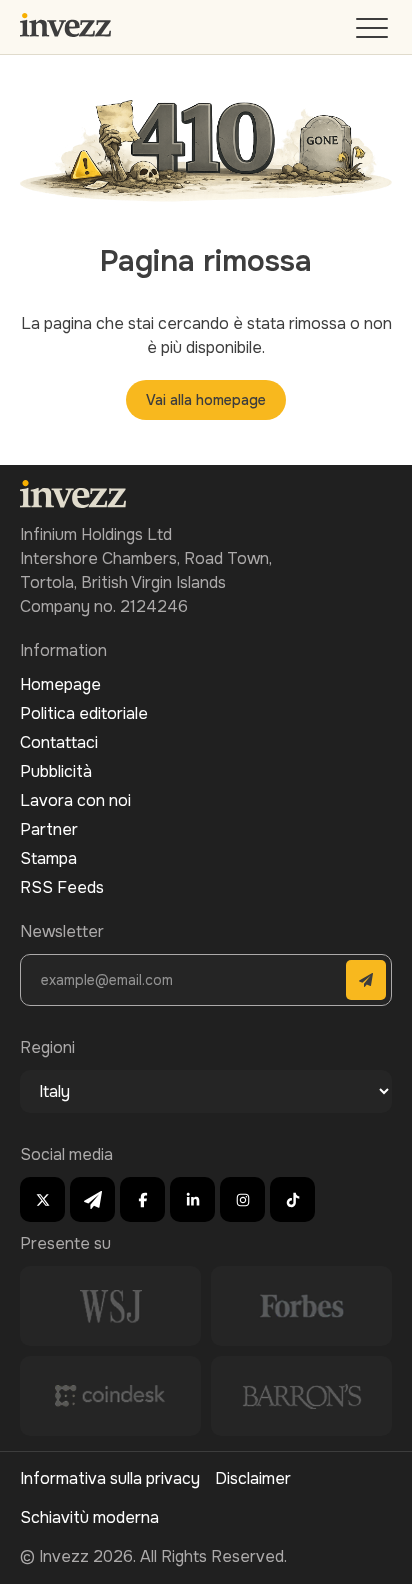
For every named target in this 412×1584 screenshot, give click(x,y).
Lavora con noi (75, 800)
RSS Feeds (62, 887)
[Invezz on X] (42, 1199)
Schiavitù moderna (89, 1517)
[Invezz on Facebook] (142, 1199)
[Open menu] (374, 32)
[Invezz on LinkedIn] (192, 1199)
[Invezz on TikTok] (292, 1199)
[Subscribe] (366, 980)
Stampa (48, 858)
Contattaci (59, 742)
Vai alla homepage (206, 400)
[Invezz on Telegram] (92, 1199)
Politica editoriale (84, 713)
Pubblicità (56, 771)
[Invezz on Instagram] (242, 1199)
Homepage (60, 684)
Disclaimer (253, 1478)
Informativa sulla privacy (110, 1478)
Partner (49, 829)
